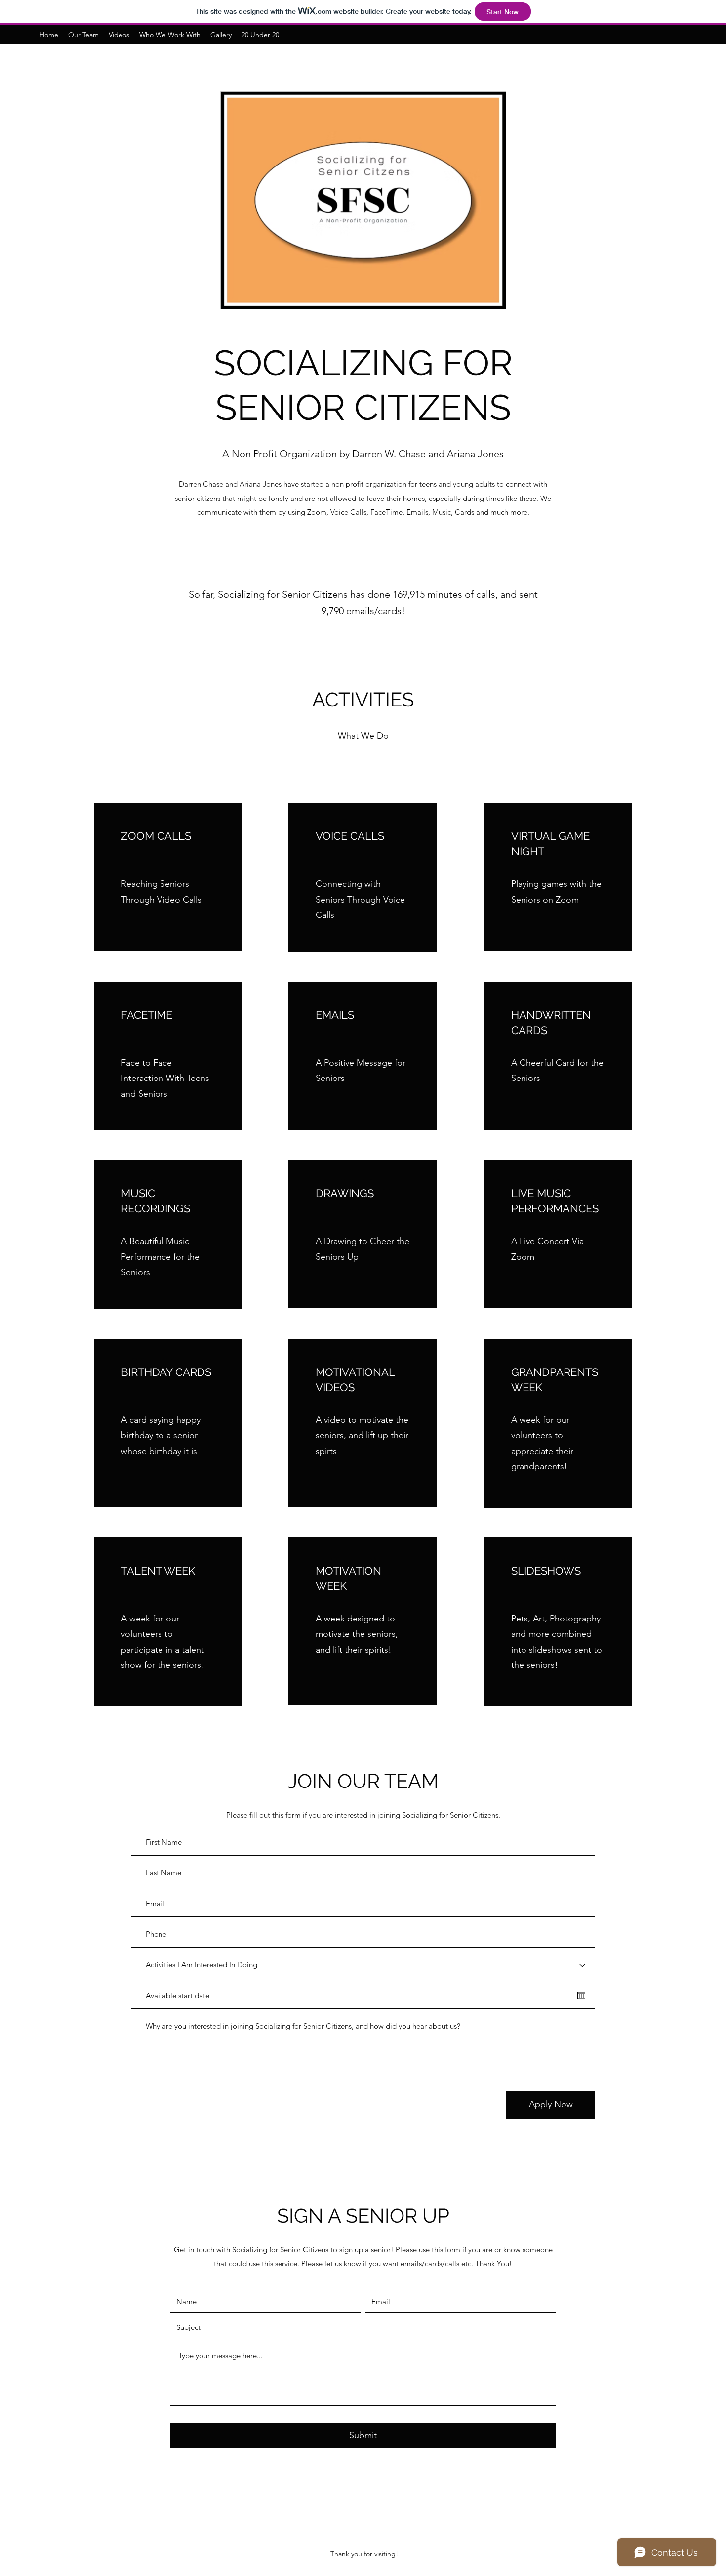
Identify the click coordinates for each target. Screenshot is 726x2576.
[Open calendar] (581, 1995)
